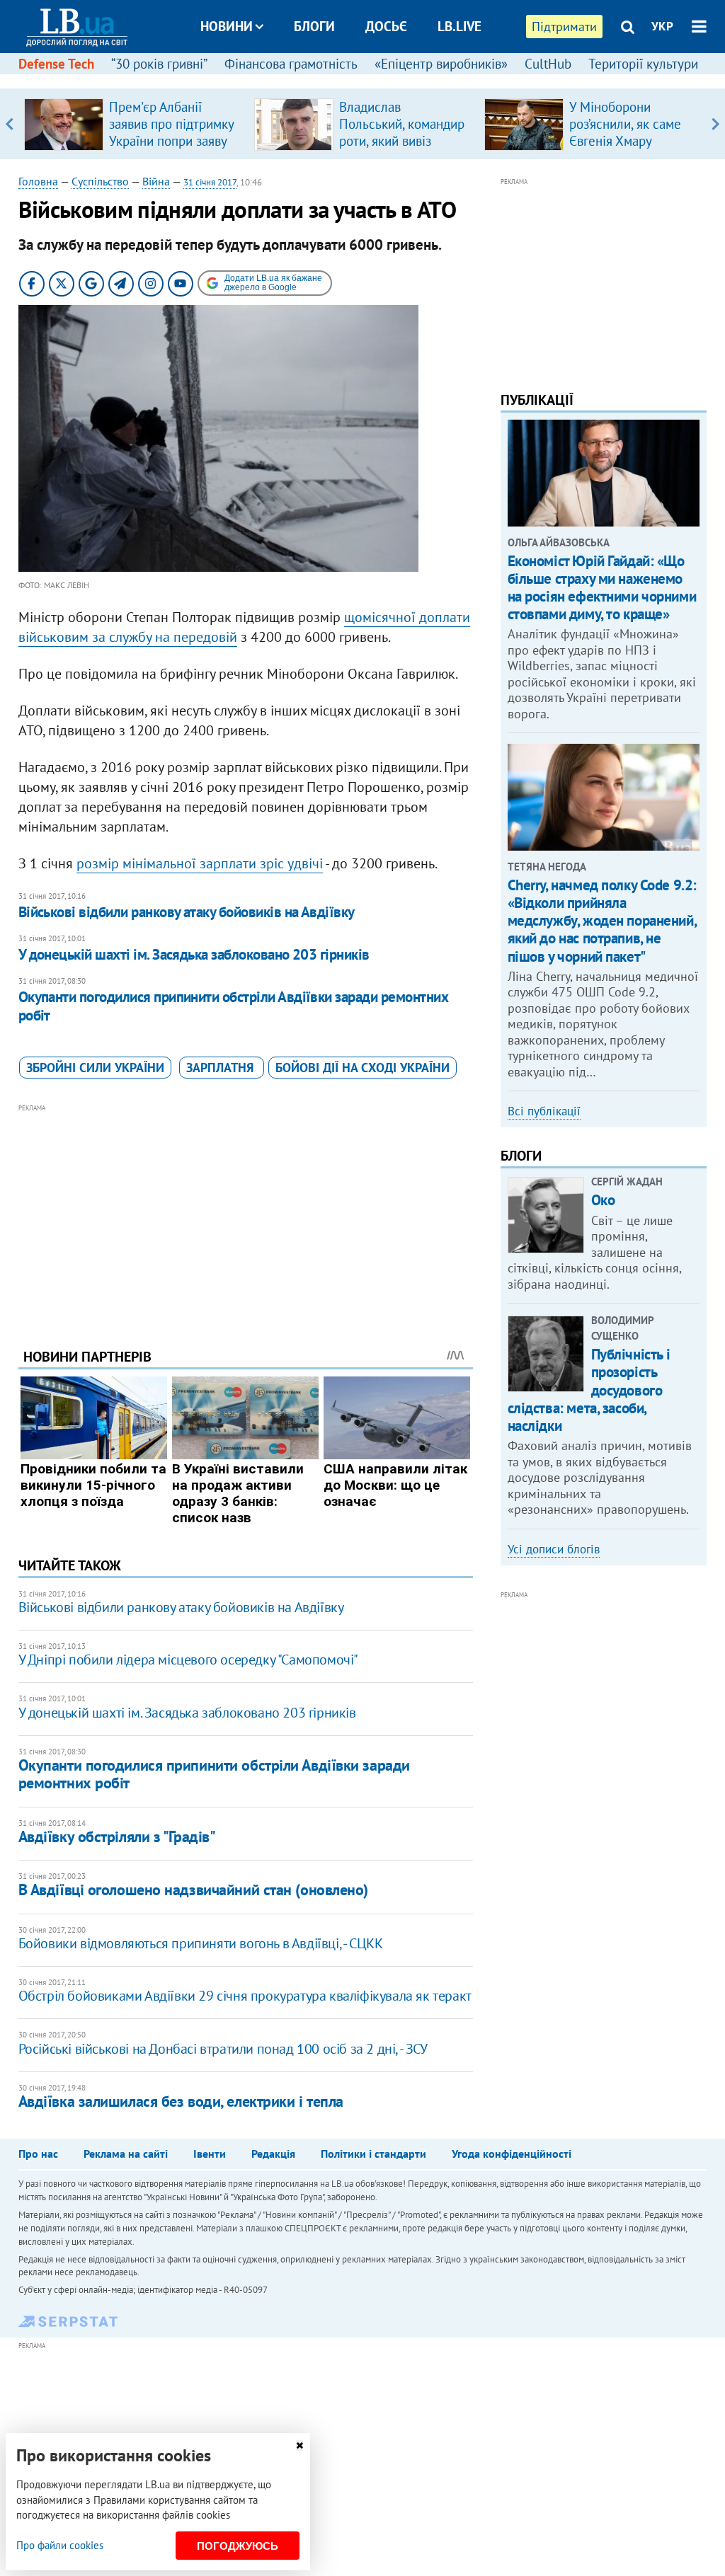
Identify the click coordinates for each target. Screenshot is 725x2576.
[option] (133, 124)
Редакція (273, 2154)
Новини (227, 26)
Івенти (210, 2154)
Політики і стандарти (373, 2154)
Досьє (386, 26)
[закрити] (299, 2445)
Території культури (643, 64)
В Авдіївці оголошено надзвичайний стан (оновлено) (193, 1890)
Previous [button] (10, 124)
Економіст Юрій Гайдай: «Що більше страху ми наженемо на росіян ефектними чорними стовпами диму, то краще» (602, 588)
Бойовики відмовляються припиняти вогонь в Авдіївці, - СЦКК (201, 1943)
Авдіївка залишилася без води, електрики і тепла (181, 2101)
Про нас (38, 2154)
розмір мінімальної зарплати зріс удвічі (200, 863)
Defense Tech (56, 64)
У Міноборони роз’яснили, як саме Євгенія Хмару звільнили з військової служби (625, 141)
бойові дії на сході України (362, 1068)
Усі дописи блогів (554, 1549)
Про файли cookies (60, 2545)
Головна (38, 181)
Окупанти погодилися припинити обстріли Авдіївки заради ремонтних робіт (233, 1006)
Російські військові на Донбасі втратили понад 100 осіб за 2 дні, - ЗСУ (223, 2049)
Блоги (314, 26)
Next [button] (715, 124)
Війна (156, 181)
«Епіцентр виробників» (441, 64)
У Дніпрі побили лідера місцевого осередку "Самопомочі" (188, 1660)
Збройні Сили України (95, 1068)
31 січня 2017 (210, 182)
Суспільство (100, 181)
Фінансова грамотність (291, 64)
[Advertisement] (246, 1215)
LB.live (459, 26)
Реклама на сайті (126, 2154)
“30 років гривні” (159, 64)
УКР (662, 26)
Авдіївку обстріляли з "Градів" (117, 1836)
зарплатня (222, 1068)
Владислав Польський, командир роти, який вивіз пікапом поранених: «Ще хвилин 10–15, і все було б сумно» (402, 149)
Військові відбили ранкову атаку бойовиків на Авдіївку (187, 912)
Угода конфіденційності (512, 2154)
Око (603, 1200)
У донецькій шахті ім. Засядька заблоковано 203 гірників (194, 954)
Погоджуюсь (238, 2546)
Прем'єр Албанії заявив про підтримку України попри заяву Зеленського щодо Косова (171, 141)
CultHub (548, 64)
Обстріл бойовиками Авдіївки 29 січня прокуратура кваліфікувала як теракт (245, 1996)
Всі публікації (544, 1111)
